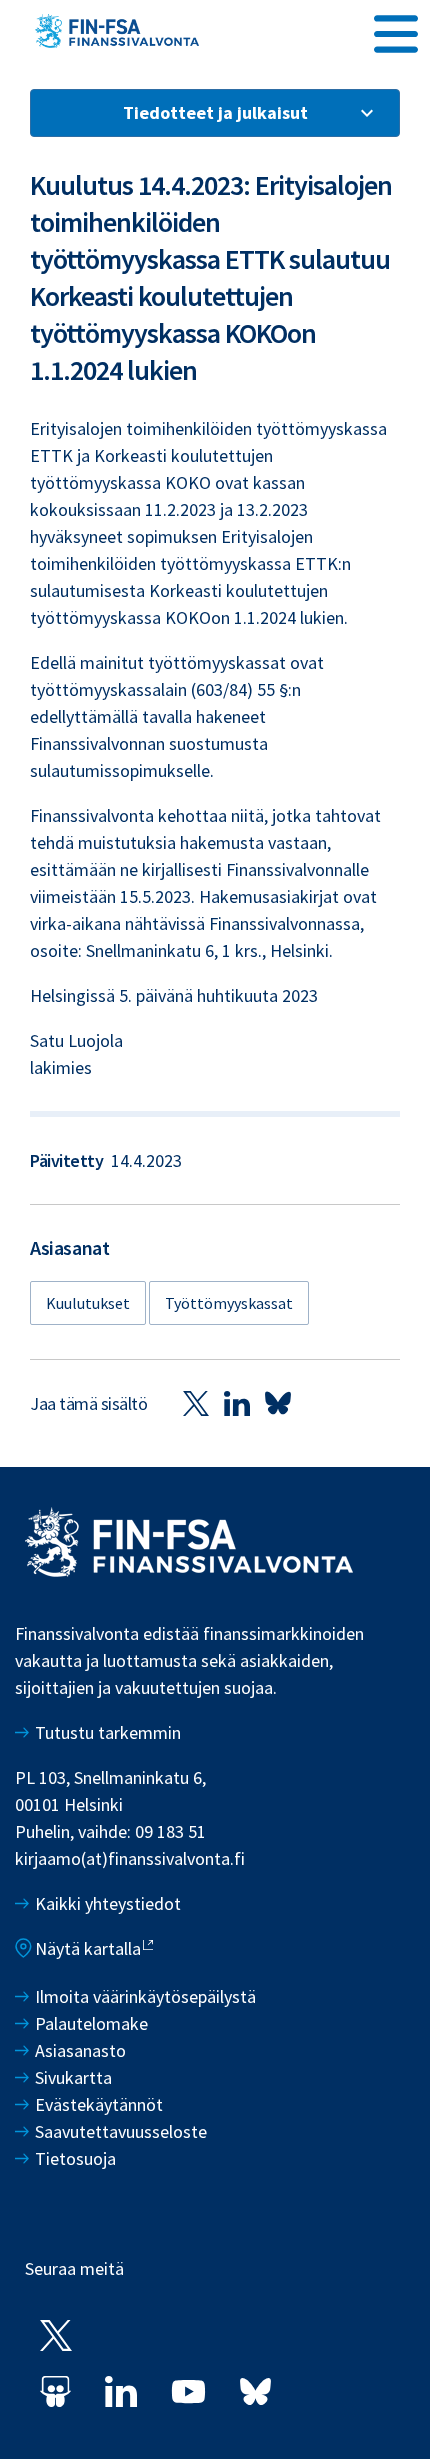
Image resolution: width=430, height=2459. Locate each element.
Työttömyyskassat (229, 1303)
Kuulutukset (88, 1303)
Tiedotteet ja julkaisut (215, 112)
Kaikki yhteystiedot (108, 1903)
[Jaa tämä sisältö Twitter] (196, 1403)
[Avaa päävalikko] (396, 31)
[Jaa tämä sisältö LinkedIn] (237, 1403)
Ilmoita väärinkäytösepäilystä (145, 1996)
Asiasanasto (80, 2050)
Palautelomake (91, 2023)
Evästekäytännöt (99, 2104)
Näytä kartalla (88, 1948)
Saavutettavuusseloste (121, 2131)
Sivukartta (73, 2077)
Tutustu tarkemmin (108, 1732)
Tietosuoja (75, 2158)
